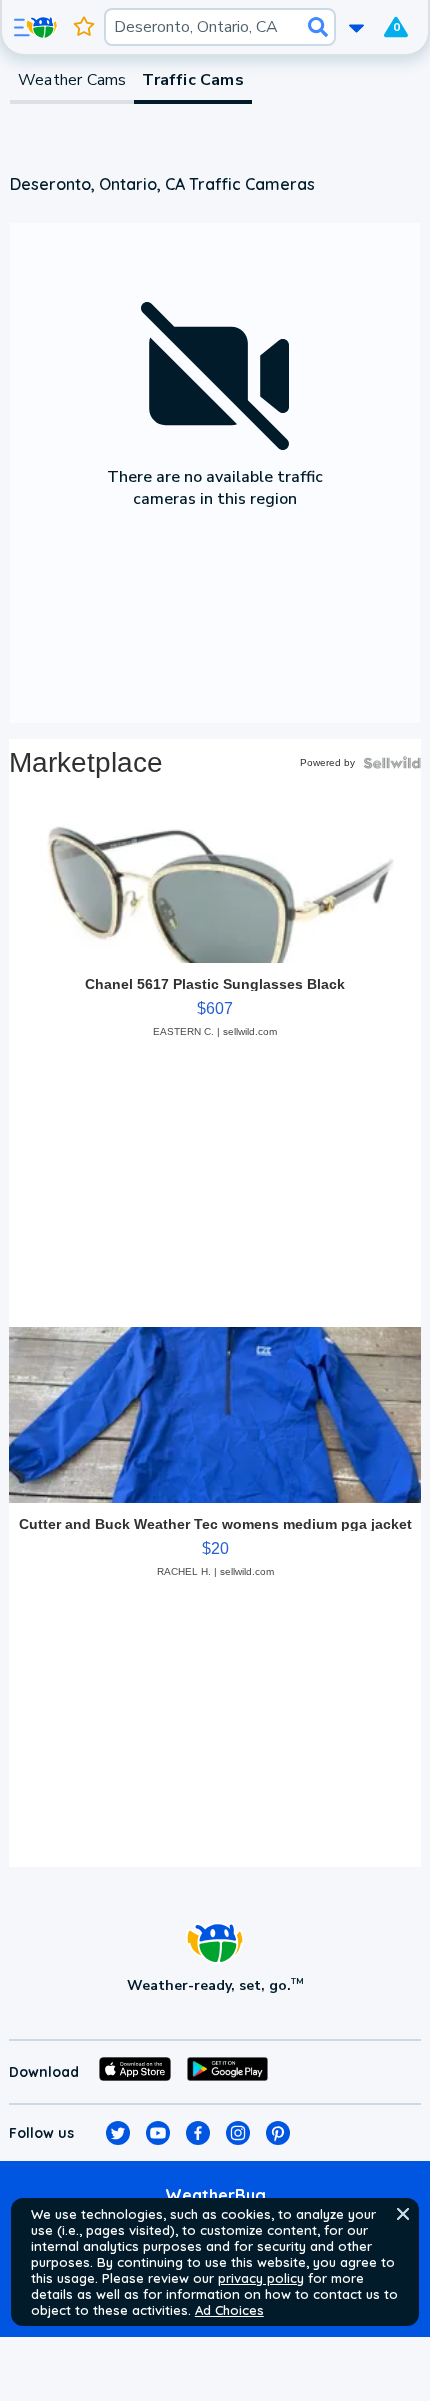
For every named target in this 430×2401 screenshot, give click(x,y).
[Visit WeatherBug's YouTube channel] (158, 2133)
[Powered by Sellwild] (392, 763)
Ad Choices (229, 2310)
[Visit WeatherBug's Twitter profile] (118, 2133)
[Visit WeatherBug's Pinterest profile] (278, 2133)
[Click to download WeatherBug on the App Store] (135, 2072)
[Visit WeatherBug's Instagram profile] (238, 2133)
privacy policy (261, 2278)
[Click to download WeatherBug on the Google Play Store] (227, 2072)
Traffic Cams (192, 80)
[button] (403, 2214)
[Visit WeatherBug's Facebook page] (198, 2133)
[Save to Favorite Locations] (84, 27)
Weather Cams (72, 80)
